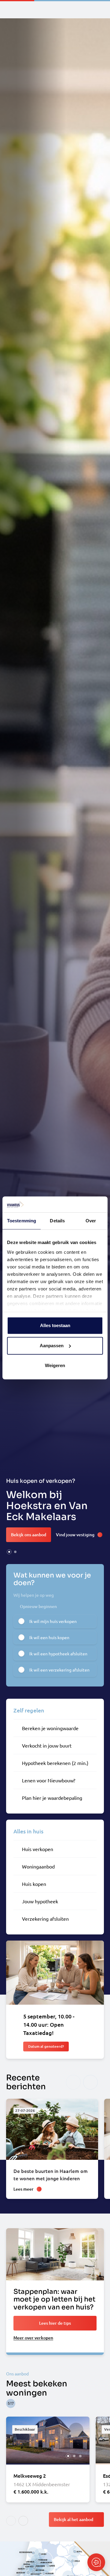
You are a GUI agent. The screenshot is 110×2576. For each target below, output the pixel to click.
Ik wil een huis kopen (49, 1637)
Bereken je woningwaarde (50, 1728)
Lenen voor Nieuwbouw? (49, 1780)
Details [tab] (57, 1221)
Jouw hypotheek (40, 1901)
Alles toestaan (55, 1326)
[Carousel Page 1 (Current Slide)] (9, 1552)
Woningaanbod (38, 1866)
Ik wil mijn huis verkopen (53, 1621)
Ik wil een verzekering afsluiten (59, 1670)
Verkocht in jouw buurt (47, 1745)
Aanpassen (52, 1346)
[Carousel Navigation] (82, 2082)
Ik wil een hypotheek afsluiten (58, 1654)
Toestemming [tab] (22, 1221)
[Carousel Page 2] (15, 1552)
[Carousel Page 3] (80, 2456)
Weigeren (55, 1366)
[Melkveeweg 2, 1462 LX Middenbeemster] (48, 2460)
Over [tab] (91, 1221)
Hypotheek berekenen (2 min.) (55, 1763)
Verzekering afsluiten (45, 1919)
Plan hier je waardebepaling (52, 1798)
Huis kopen (34, 1884)
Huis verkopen (38, 1849)
